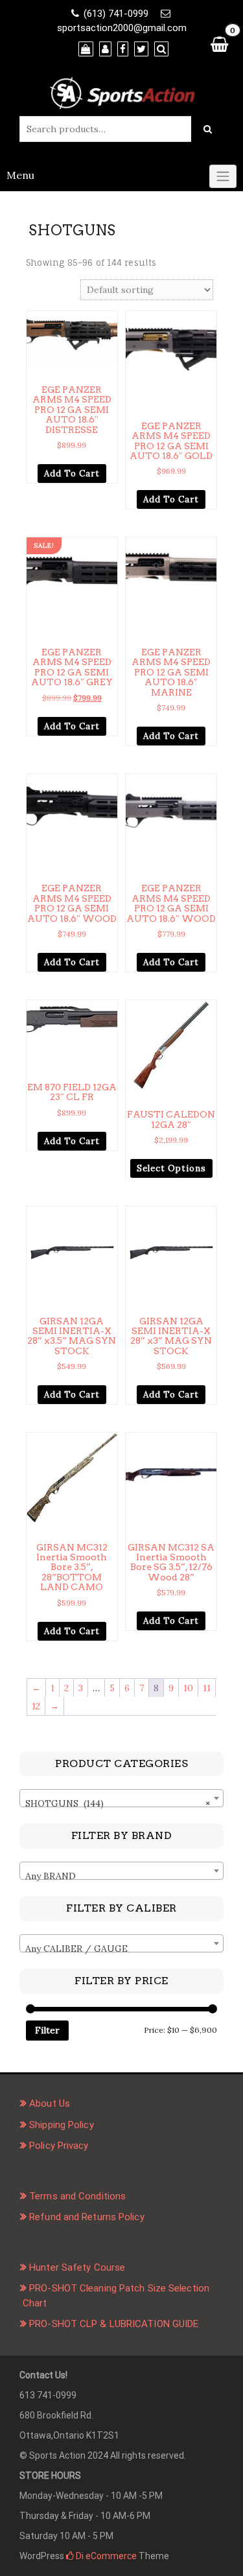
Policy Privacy (59, 2146)
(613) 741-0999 (116, 14)
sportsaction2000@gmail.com (122, 28)
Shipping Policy (62, 2125)
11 (207, 1688)
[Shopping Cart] (219, 44)
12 (36, 1706)
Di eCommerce (105, 2556)
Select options (171, 1168)
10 (188, 1688)
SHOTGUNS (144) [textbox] (118, 1803)
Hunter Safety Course (77, 2267)
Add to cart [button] (72, 474)
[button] (109, 321)
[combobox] (121, 1798)
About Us (50, 2103)
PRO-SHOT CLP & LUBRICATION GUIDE (114, 2324)
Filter (47, 2030)
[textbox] (121, 1876)
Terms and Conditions (77, 2196)
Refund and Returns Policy (87, 2217)
